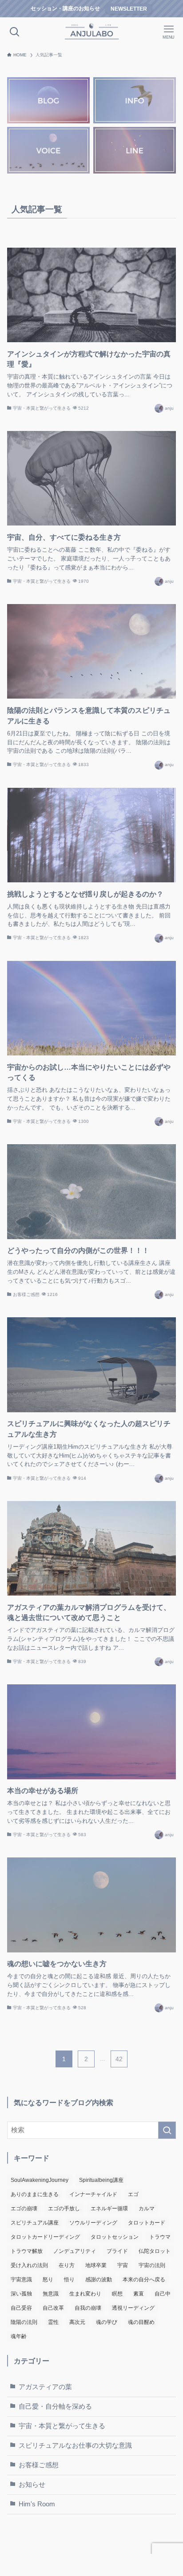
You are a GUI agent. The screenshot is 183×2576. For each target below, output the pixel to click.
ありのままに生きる (35, 2194)
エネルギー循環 (109, 2209)
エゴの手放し (64, 2209)
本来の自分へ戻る (144, 2280)
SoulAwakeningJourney (40, 2180)
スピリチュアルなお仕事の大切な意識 (75, 2446)
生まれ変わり (85, 2294)
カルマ (147, 2209)
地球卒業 (96, 2265)
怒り (48, 2280)
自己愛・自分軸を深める (55, 2406)
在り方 (67, 2265)
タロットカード (147, 2223)
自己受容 (21, 2308)
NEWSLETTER (129, 9)
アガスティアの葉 (45, 2387)
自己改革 (53, 2308)
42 (119, 2059)
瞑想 (117, 2294)
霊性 (53, 2322)
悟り (69, 2280)
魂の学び (107, 2322)
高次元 (77, 2322)
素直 (139, 2294)
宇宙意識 (21, 2280)
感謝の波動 (99, 2280)
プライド (117, 2251)
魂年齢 (19, 2336)
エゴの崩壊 (24, 2209)
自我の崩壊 (88, 2308)
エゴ (133, 2194)
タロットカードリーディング (45, 2237)
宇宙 (123, 2265)
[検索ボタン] (14, 32)
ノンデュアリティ (75, 2251)
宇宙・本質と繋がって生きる (62, 2426)
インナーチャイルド (93, 2194)
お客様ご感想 (39, 2465)
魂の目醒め (141, 2322)
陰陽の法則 (24, 2322)
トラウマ (160, 2237)
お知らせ (32, 2485)
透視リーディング (133, 2308)
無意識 (51, 2294)
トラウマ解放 (27, 2251)
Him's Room (37, 2504)
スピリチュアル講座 (35, 2223)
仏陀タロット (155, 2251)
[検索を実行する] (167, 2130)
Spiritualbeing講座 (101, 2180)
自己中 (163, 2294)
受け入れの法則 (29, 2265)
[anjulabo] (92, 32)
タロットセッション (115, 2237)
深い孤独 (21, 2294)
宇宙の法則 (152, 2265)
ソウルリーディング (93, 2223)
